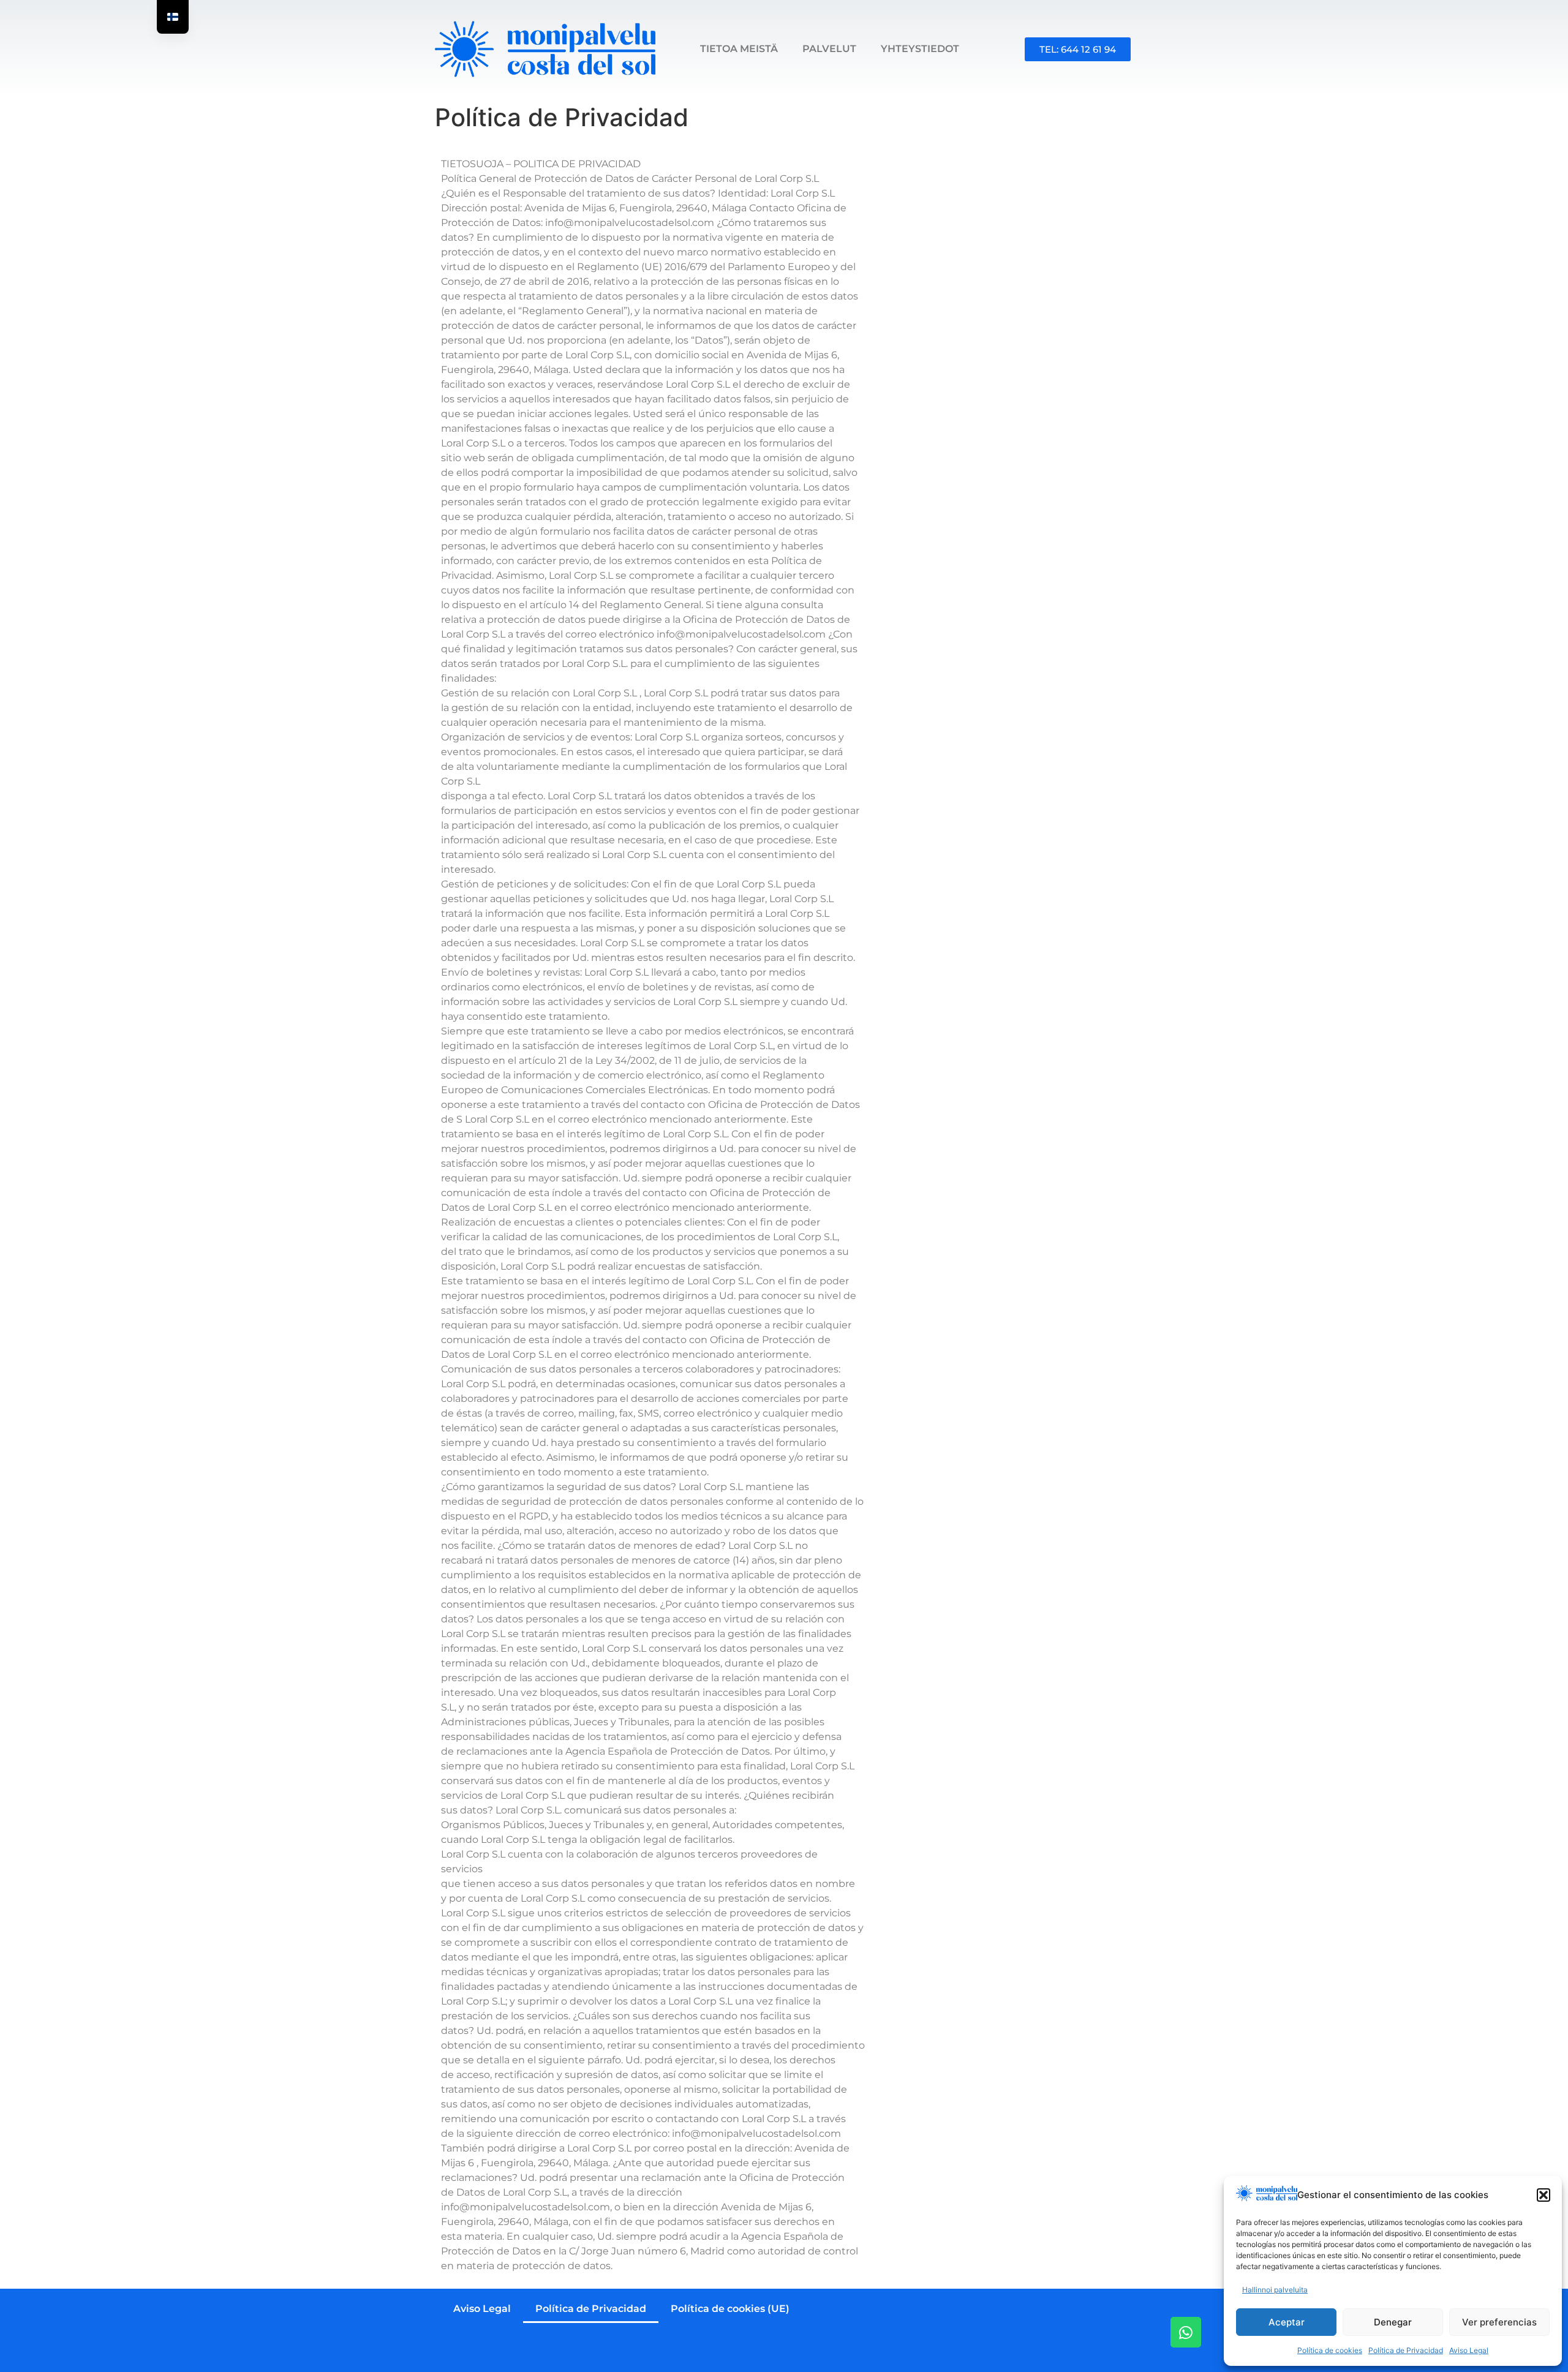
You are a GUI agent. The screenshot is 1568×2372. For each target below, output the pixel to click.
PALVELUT (829, 49)
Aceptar (1287, 2322)
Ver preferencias (1499, 2322)
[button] (1543, 2195)
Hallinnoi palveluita (1275, 2290)
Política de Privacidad (1406, 2350)
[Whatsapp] (1186, 2332)
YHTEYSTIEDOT (920, 49)
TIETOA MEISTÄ (739, 49)
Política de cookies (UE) (730, 2309)
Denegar (1393, 2322)
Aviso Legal (1469, 2350)
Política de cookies (1330, 2350)
